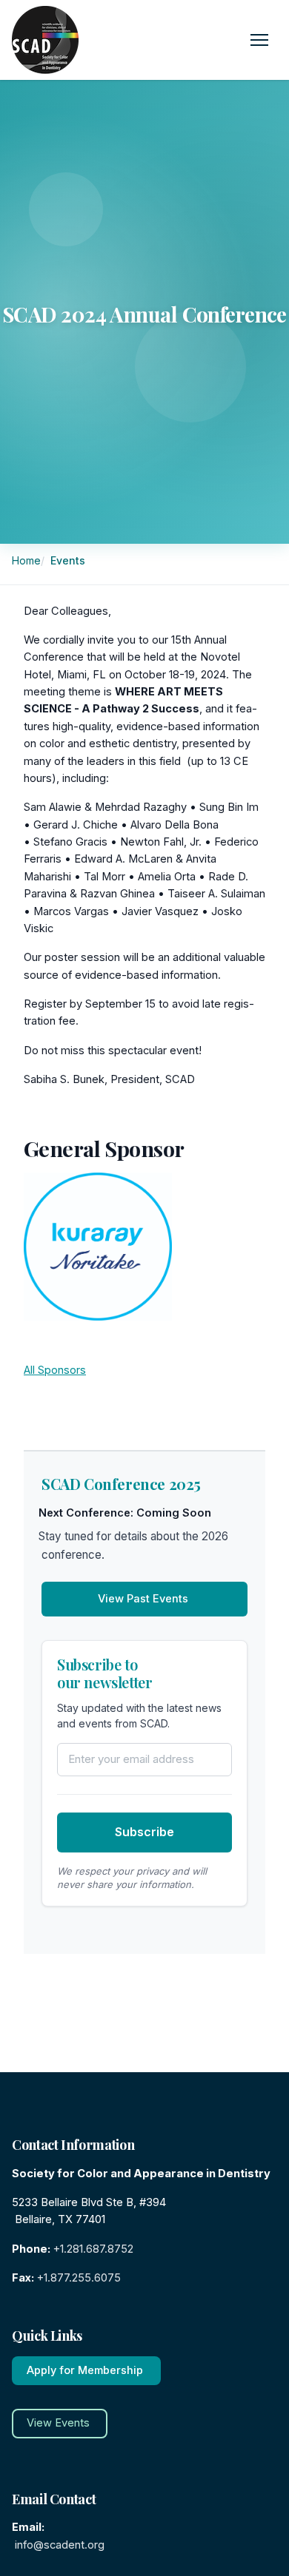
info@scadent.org (60, 2545)
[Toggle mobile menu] (259, 40)
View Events (58, 2423)
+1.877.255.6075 (79, 2278)
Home (28, 560)
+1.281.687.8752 (93, 2249)
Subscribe (144, 1832)
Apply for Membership (85, 2370)
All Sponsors (55, 1370)
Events (69, 560)
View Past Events (143, 1599)
